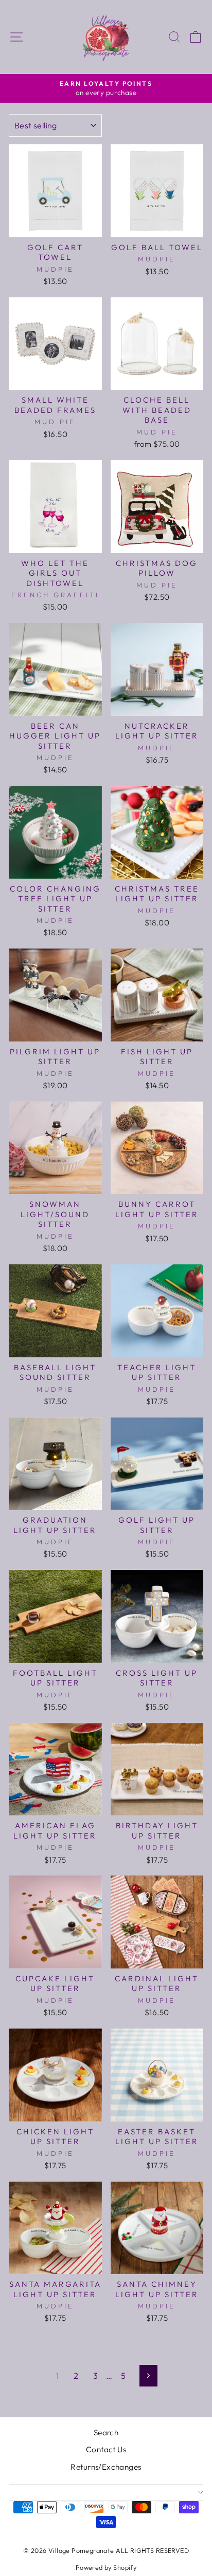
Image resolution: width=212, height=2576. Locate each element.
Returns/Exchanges (106, 2467)
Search (106, 2432)
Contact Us (106, 2449)
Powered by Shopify (106, 2567)
